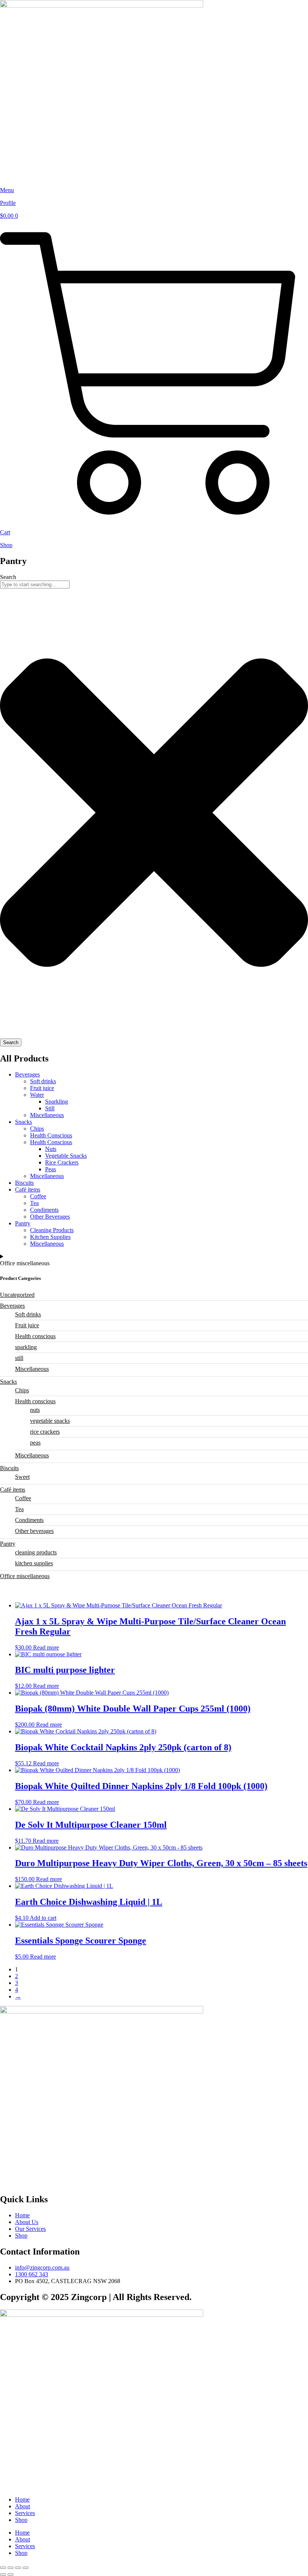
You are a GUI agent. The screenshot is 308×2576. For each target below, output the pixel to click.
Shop (6, 545)
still (19, 1358)
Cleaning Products (52, 1230)
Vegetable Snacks (66, 1156)
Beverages (27, 1074)
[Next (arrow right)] (11, 2574)
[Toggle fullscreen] (11, 2568)
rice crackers (45, 1432)
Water (37, 1095)
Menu (7, 190)
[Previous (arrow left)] (3, 2574)
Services (25, 2513)
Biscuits (24, 1183)
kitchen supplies (34, 1563)
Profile (8, 203)
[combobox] (35, 584)
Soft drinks (43, 1081)
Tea (34, 1203)
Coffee (38, 1196)
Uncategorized (17, 1295)
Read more (46, 1647)
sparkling (26, 1347)
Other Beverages (50, 1217)
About (23, 2506)
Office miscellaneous (25, 1576)
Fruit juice (42, 1088)
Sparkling (57, 1102)
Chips (37, 1129)
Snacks (23, 1122)
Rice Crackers (62, 1162)
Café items (28, 1189)
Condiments (44, 1210)
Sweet (22, 1477)
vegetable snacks (50, 1421)
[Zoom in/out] (3, 2568)
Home (22, 2499)
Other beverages (34, 1531)
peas (35, 1443)
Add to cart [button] (43, 1918)
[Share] (18, 2568)
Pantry (23, 1223)
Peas (51, 1169)
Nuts (51, 1149)
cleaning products (36, 1552)
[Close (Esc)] (26, 2568)
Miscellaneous (47, 1115)
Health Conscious (51, 1135)
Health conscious (35, 1336)
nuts (35, 1410)
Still (50, 1108)
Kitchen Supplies (50, 1237)
